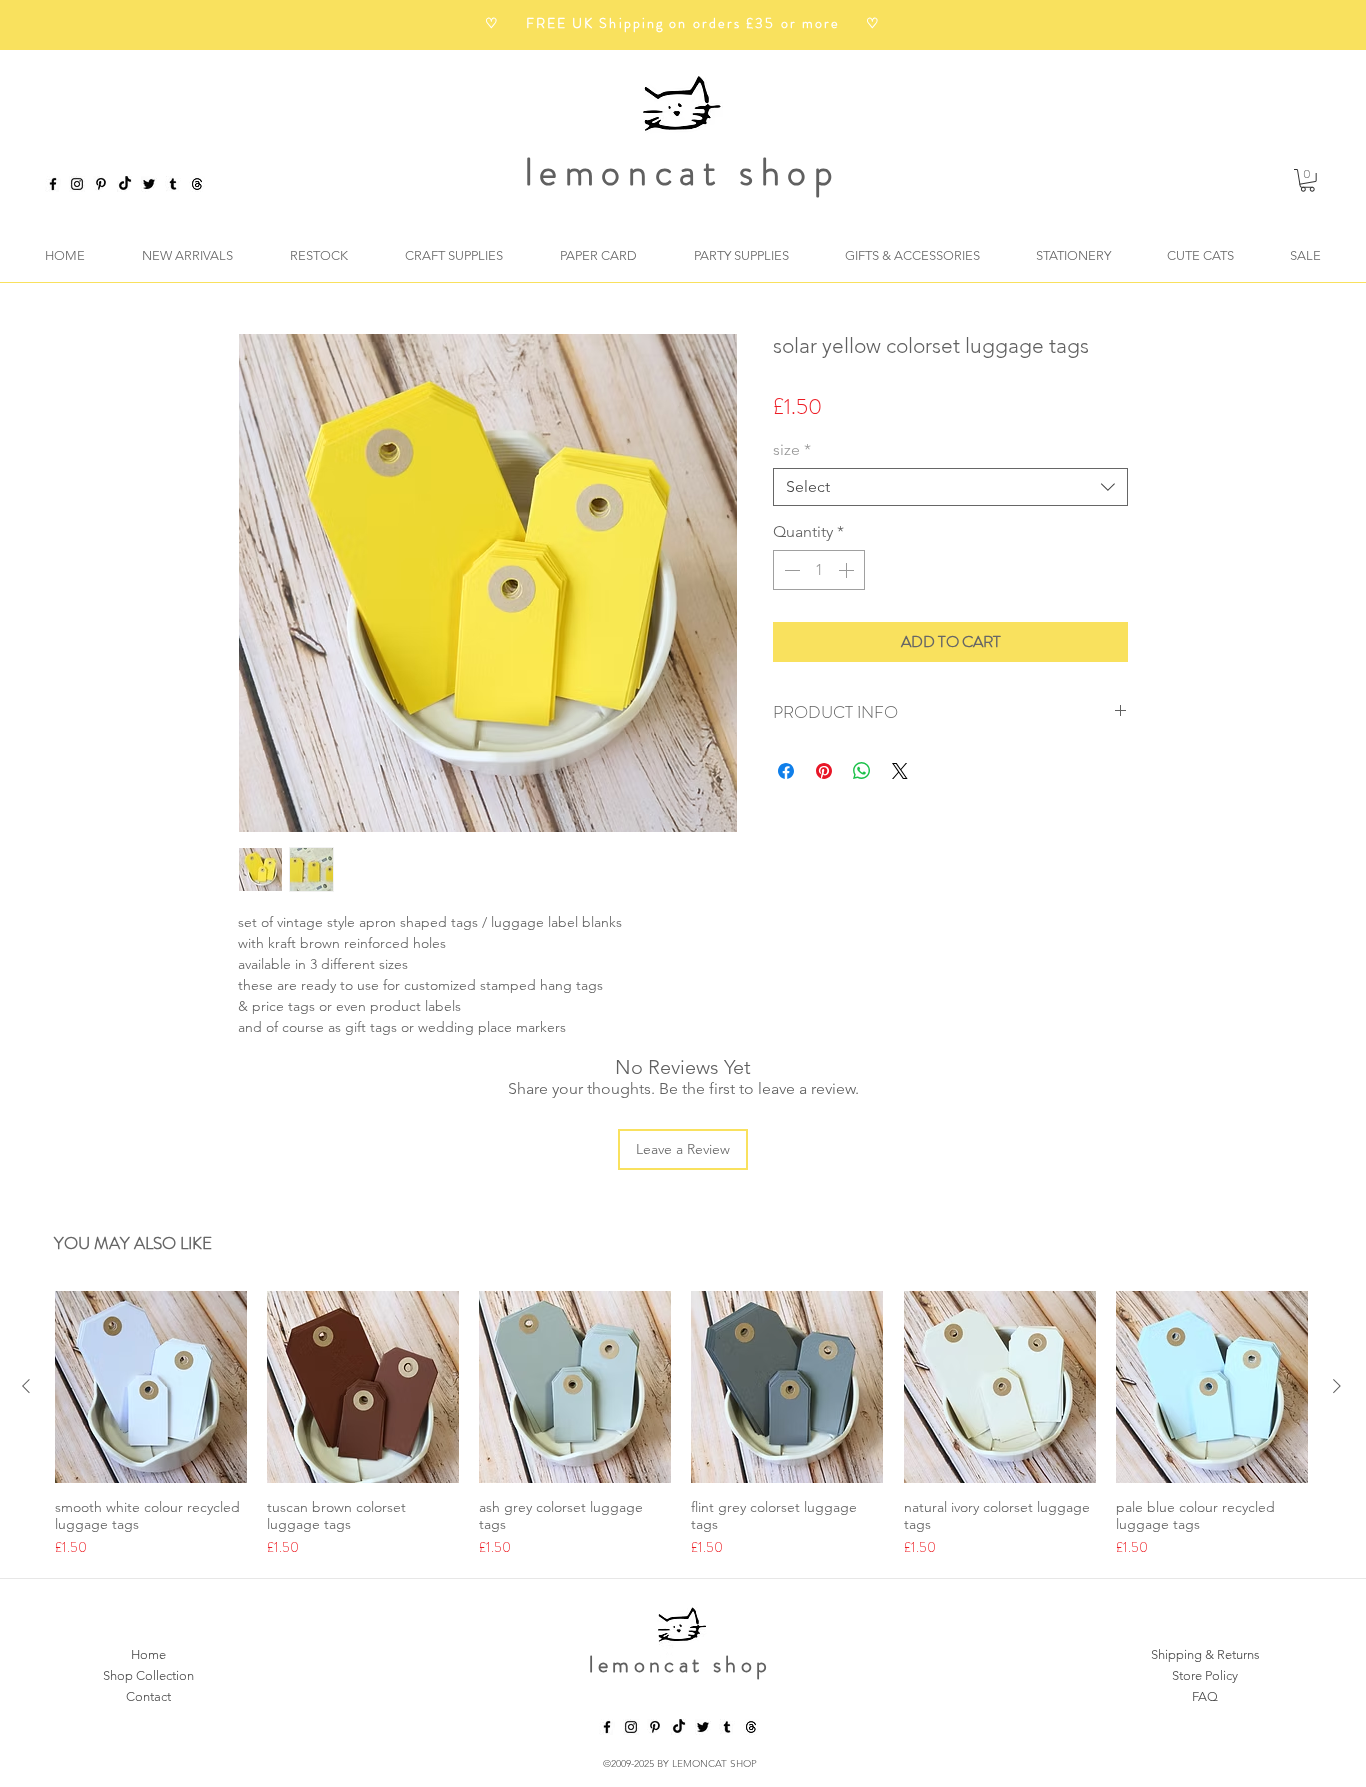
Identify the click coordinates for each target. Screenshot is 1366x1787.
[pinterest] (101, 184)
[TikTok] (125, 184)
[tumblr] (173, 184)
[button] (1307, 180)
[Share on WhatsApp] (862, 771)
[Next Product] (1337, 1386)
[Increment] (848, 570)
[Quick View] (151, 1387)
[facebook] (53, 184)
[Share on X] (900, 771)
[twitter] (149, 184)
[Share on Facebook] (786, 771)
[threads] (751, 1727)
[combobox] (950, 487)
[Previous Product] (26, 1386)
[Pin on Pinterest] (824, 771)
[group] (681, 1424)
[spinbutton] (819, 570)
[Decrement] (790, 570)
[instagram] (77, 184)
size (792, 449)
